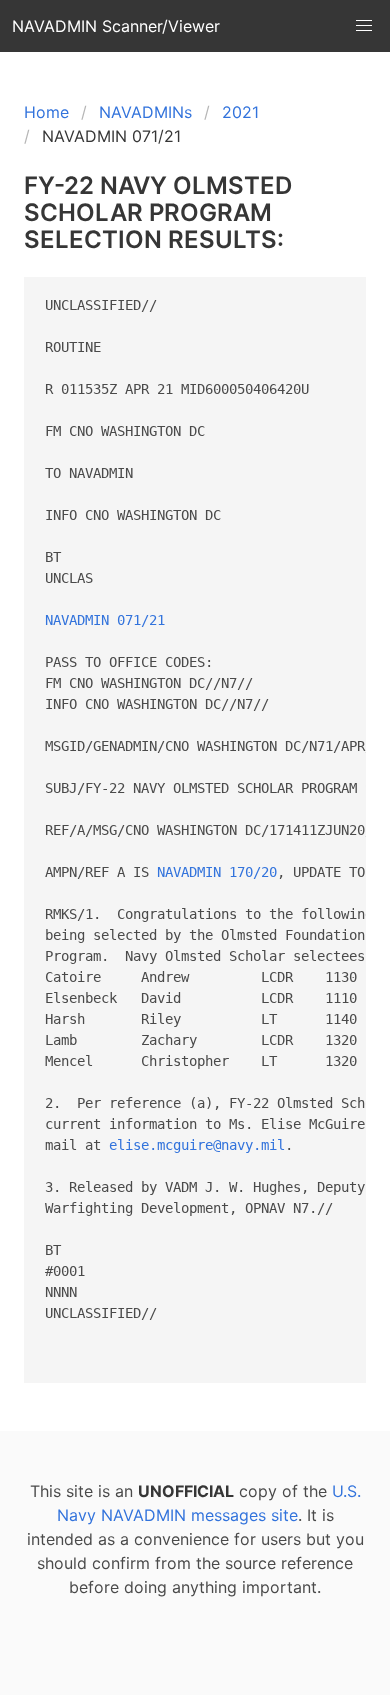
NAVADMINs (145, 112)
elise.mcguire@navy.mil (197, 1145)
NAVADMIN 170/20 (217, 872)
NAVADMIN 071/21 (105, 620)
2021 (240, 112)
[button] (364, 26)
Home (46, 112)
